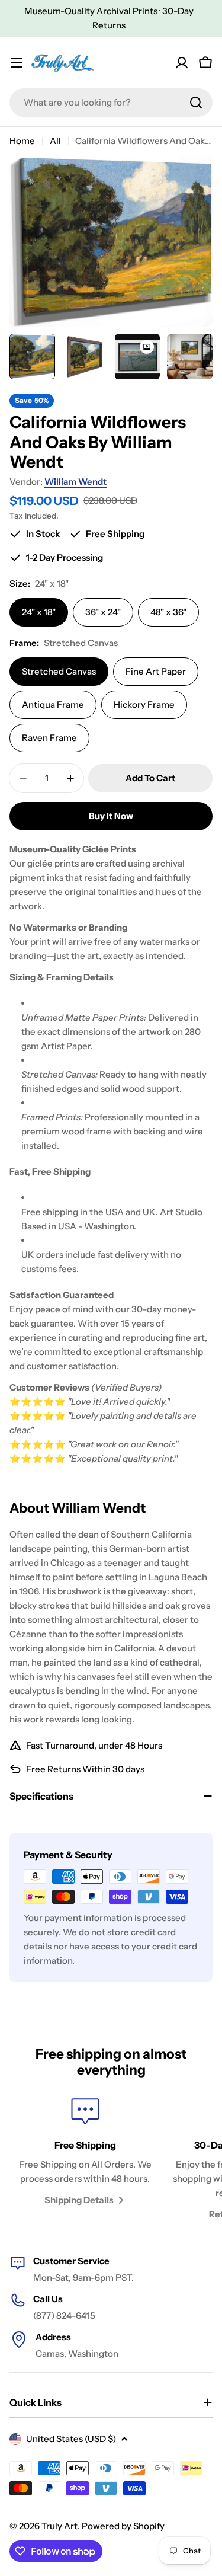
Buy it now (111, 816)
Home (22, 141)
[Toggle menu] (17, 63)
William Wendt (75, 482)
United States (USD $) (71, 2439)
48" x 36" (168, 612)
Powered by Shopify (123, 2526)
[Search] (196, 103)
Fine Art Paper (156, 671)
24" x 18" (39, 612)
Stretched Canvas (59, 671)
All (55, 141)
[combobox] (111, 103)
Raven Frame (49, 738)
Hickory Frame (144, 704)
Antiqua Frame (53, 704)
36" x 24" (103, 612)
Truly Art (59, 2526)
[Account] (182, 63)
